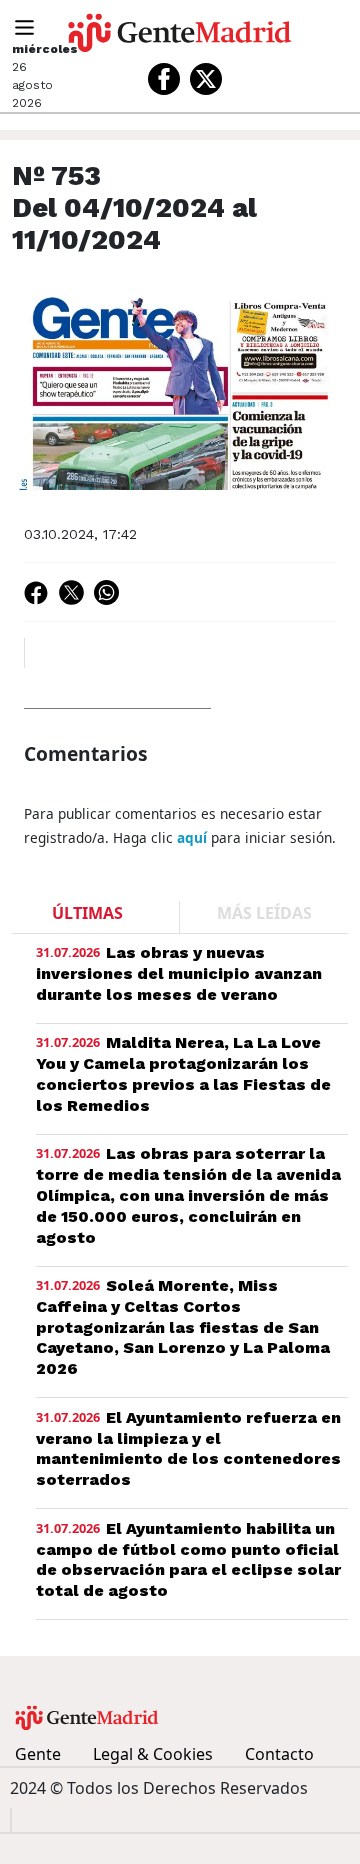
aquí (192, 837)
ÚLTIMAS (87, 913)
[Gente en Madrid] (180, 33)
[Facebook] (164, 79)
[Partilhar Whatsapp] (106, 592)
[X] (206, 79)
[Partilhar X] (71, 592)
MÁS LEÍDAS (264, 913)
